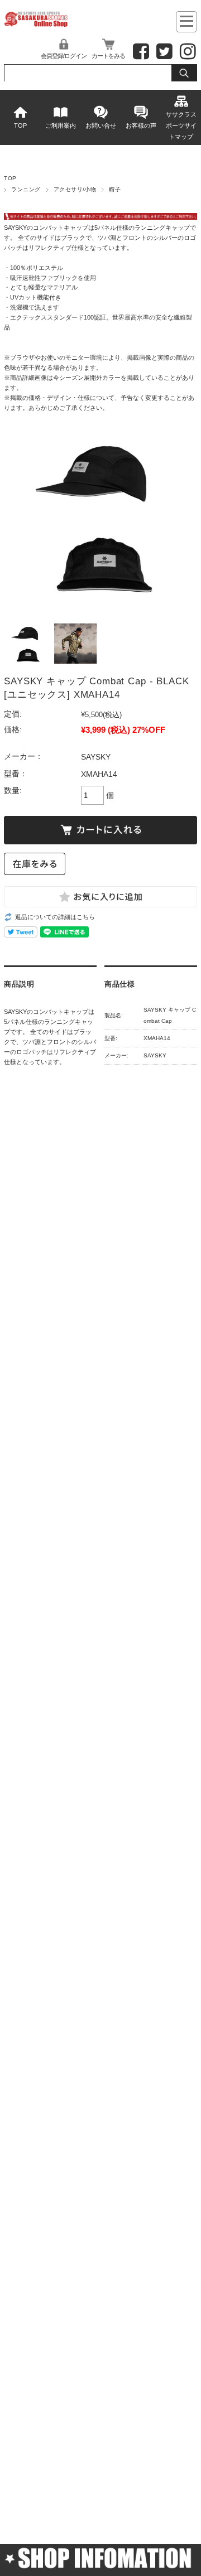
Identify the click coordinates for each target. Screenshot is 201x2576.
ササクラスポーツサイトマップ (181, 125)
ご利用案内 (61, 125)
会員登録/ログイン (64, 56)
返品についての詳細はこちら (55, 917)
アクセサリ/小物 (75, 189)
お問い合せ (101, 125)
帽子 (115, 189)
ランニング (26, 189)
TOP (20, 125)
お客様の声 (141, 125)
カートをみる (108, 56)
